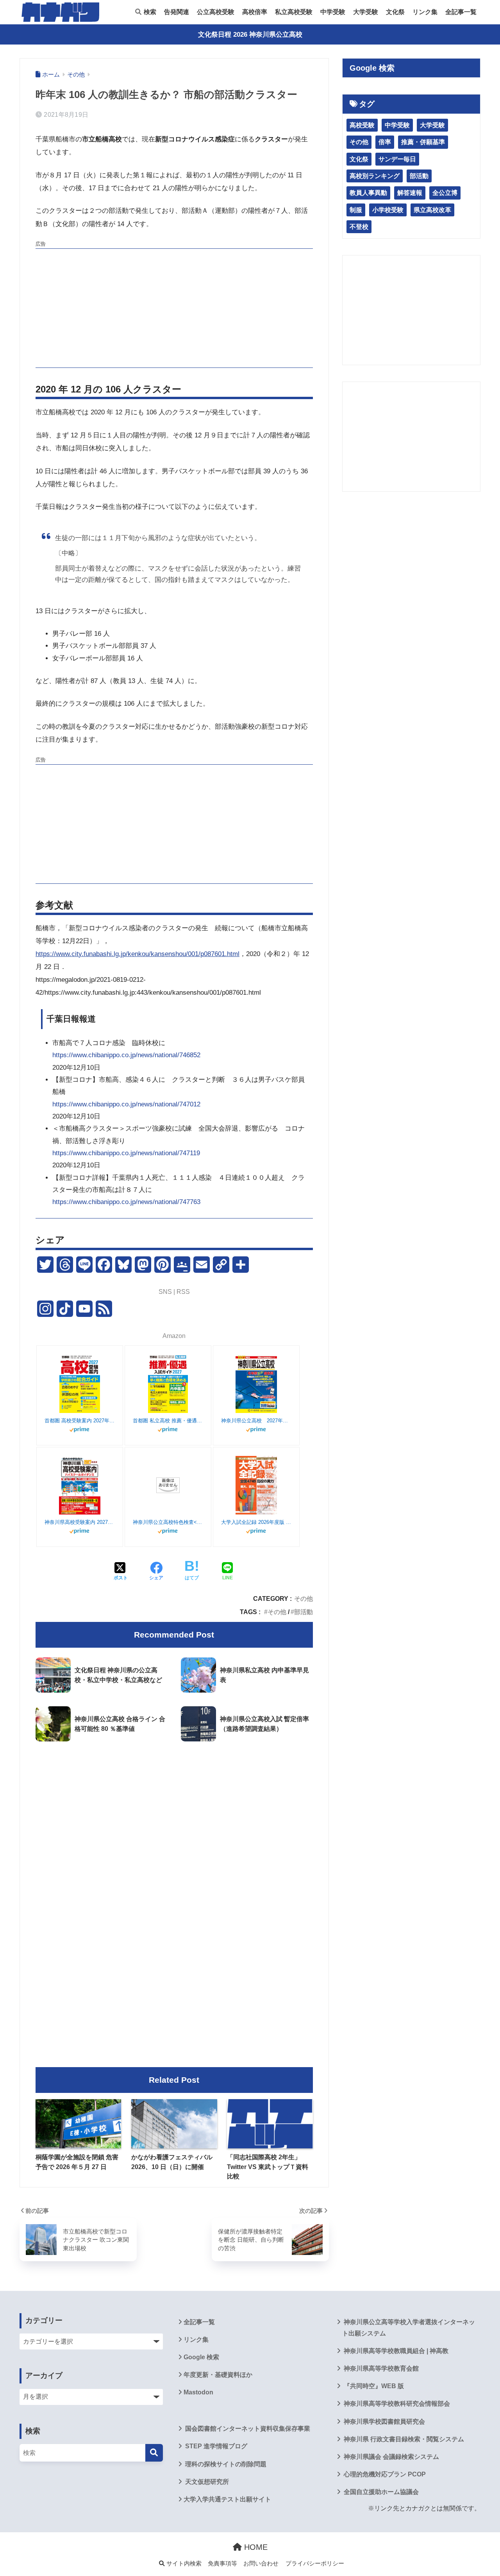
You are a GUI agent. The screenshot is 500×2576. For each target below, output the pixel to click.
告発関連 (177, 12)
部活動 (304, 1612)
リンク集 (425, 12)
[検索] (154, 2453)
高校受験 (362, 125)
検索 (149, 12)
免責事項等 (222, 2564)
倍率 (385, 142)
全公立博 (445, 193)
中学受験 (333, 12)
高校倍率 (255, 12)
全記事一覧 (461, 12)
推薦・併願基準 (423, 142)
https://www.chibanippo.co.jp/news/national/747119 (126, 1153)
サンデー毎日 (397, 159)
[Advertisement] (174, 307)
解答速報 (410, 193)
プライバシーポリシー (315, 2564)
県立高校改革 (432, 210)
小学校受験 (388, 210)
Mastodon (198, 2392)
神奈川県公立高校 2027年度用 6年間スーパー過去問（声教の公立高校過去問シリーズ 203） (256, 1421)
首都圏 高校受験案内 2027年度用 (80, 1421)
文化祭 (395, 12)
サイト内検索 (183, 2564)
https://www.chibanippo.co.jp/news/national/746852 (126, 1055)
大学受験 (366, 12)
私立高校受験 (294, 12)
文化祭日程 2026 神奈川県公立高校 (250, 35)
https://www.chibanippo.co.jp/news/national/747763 (126, 1202)
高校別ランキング (375, 176)
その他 (304, 1598)
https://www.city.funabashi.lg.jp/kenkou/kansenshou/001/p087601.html (137, 954)
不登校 (359, 227)
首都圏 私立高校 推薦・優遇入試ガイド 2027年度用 (168, 1421)
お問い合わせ (261, 2564)
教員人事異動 (368, 193)
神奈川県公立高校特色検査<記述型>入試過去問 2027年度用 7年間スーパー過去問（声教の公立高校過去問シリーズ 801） (168, 1522)
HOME (255, 2547)
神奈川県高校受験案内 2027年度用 (80, 1522)
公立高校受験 (216, 12)
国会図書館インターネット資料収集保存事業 (247, 2429)
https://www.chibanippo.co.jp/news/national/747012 (126, 1104)
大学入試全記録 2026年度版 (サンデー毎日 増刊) (256, 1522)
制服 (356, 210)
